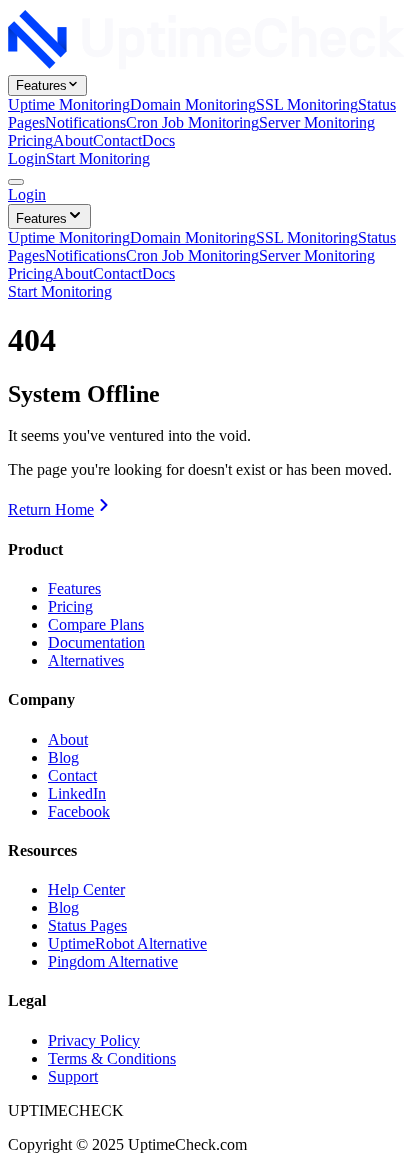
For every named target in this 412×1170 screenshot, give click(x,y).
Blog (63, 757)
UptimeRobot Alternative (127, 943)
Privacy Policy (94, 1040)
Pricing (30, 140)
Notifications (85, 122)
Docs (158, 140)
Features (41, 85)
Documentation (96, 642)
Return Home (51, 509)
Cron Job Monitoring (192, 122)
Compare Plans (96, 624)
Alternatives (86, 660)
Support (73, 1076)
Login (27, 158)
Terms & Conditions (112, 1058)
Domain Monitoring (193, 104)
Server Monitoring (317, 122)
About (73, 140)
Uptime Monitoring (69, 104)
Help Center (86, 889)
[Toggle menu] (16, 182)
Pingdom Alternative (113, 961)
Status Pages (87, 925)
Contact (117, 140)
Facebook (79, 811)
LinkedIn (77, 793)
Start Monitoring (98, 158)
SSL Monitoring (307, 104)
